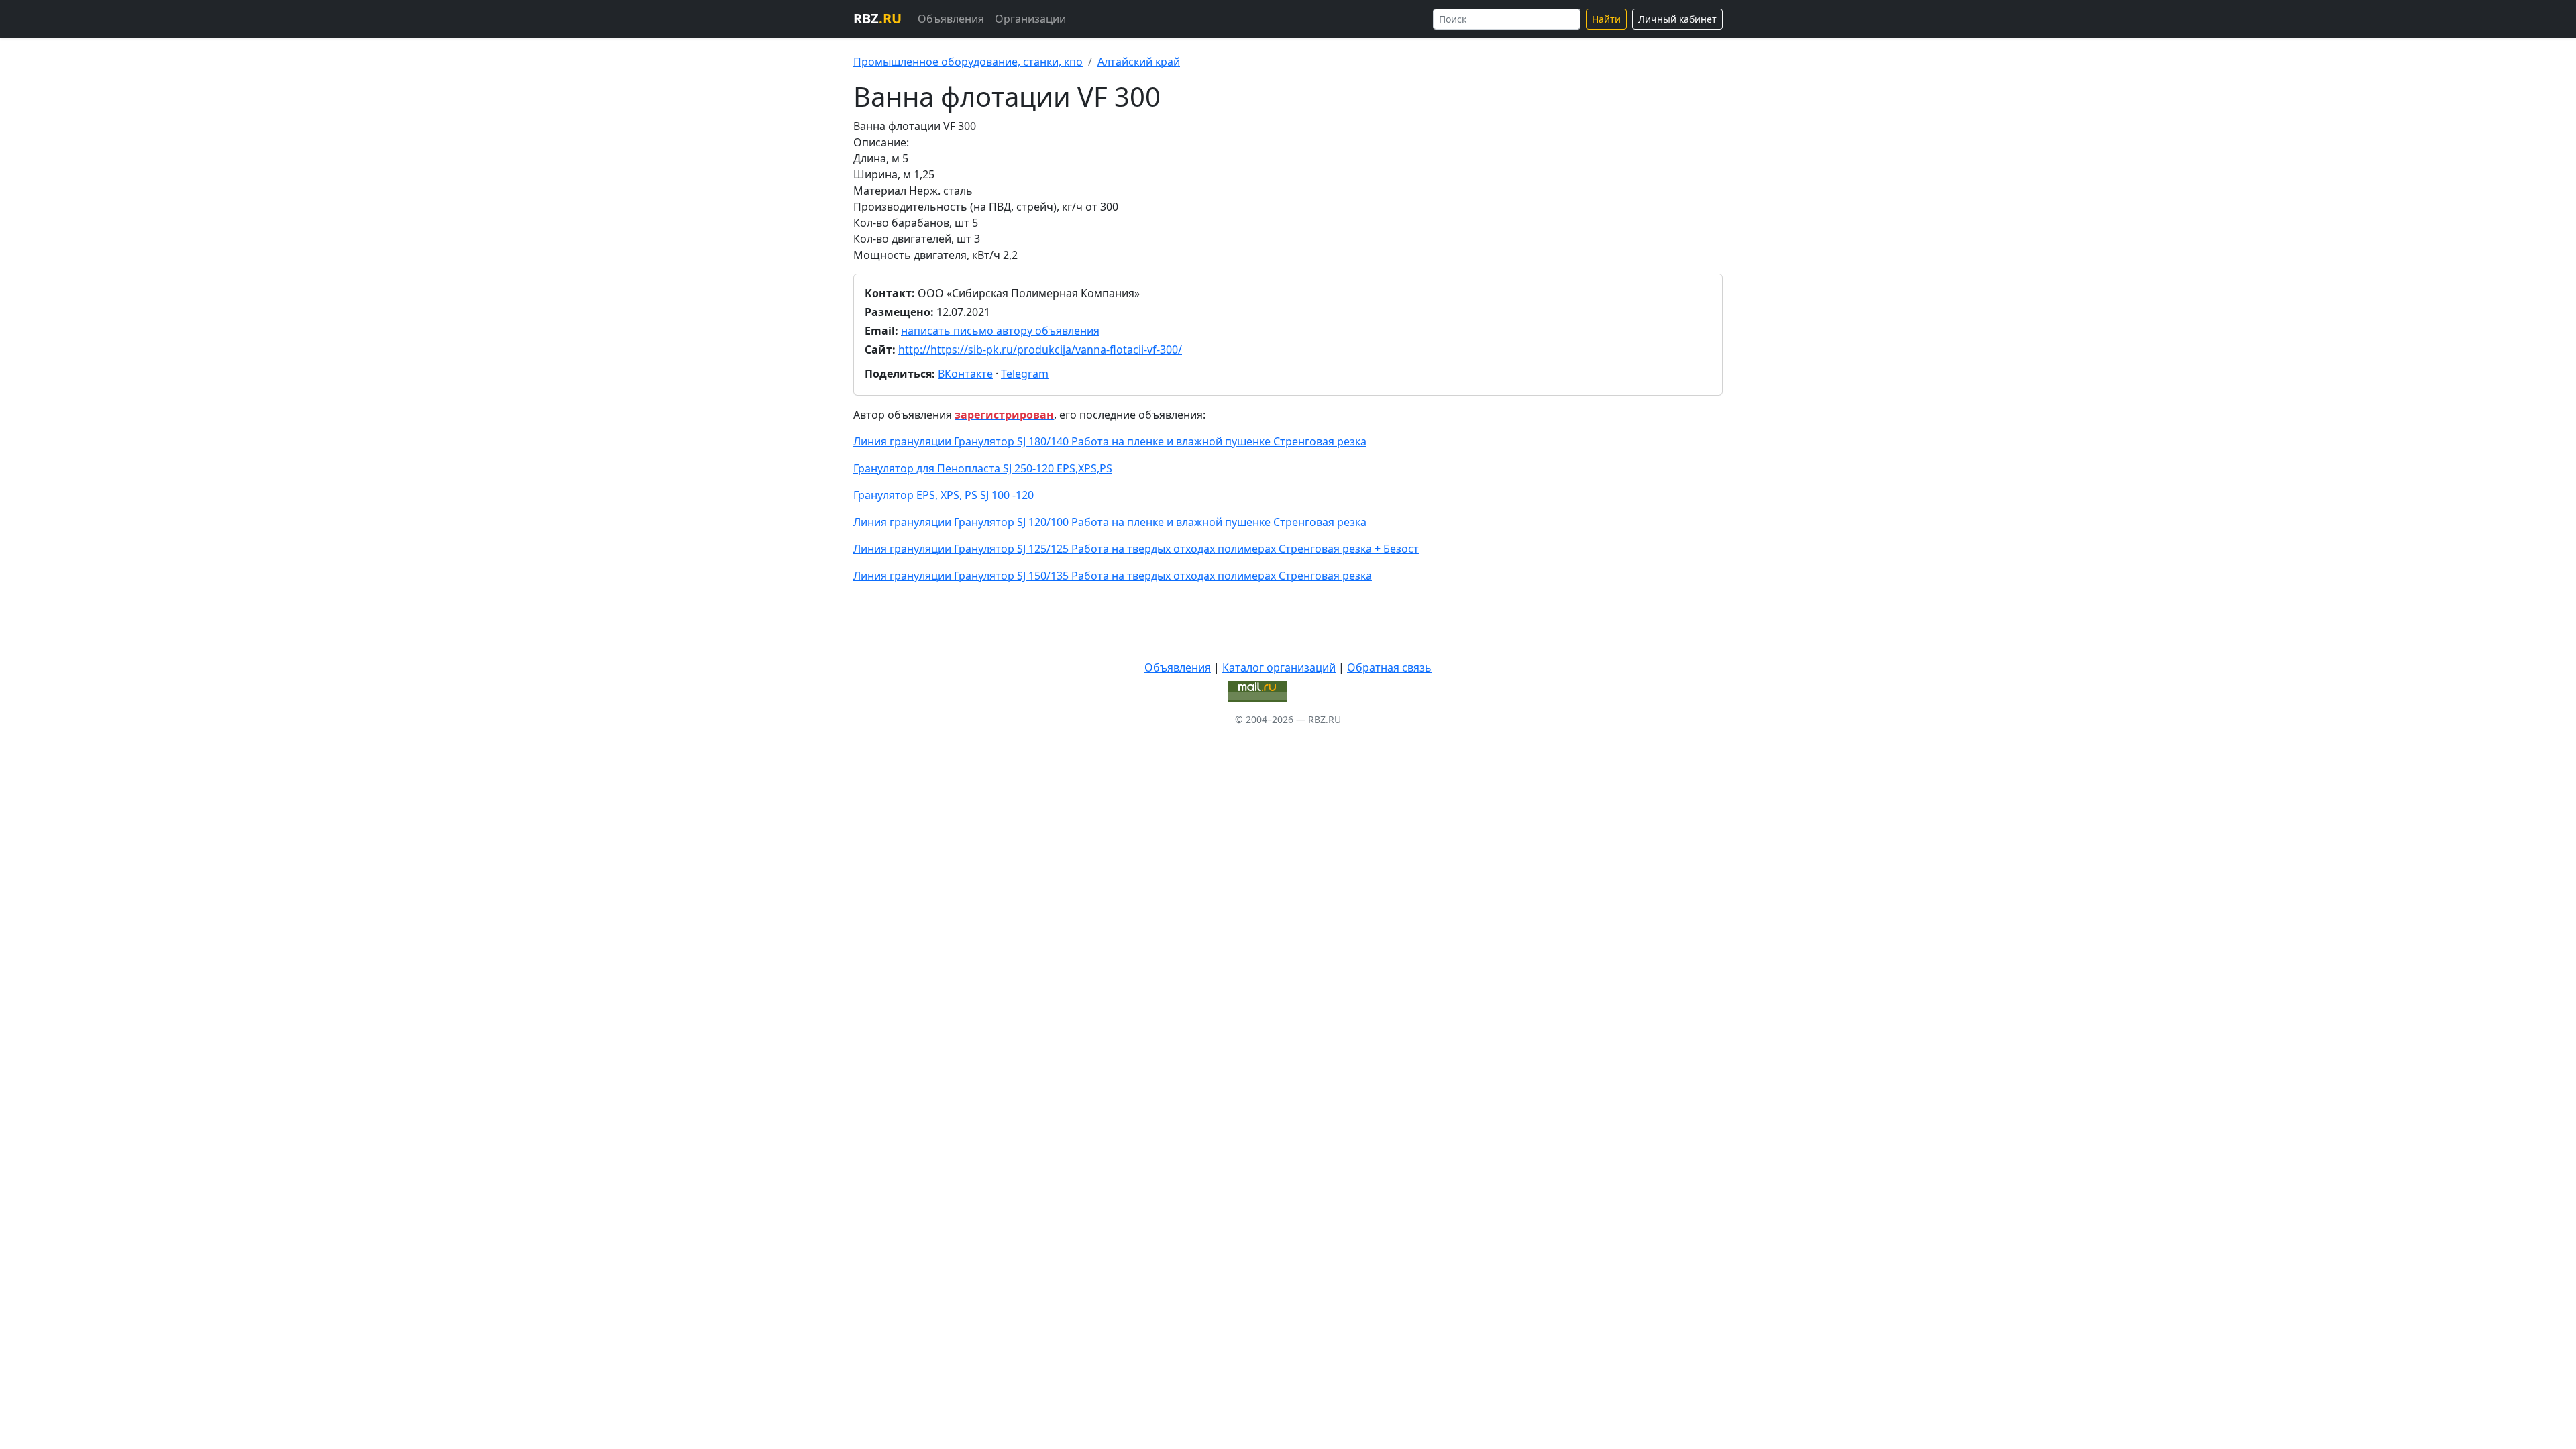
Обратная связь (1389, 667)
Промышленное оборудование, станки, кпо (968, 62)
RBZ (877, 18)
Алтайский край (1139, 62)
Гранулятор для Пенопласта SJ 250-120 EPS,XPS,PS (983, 468)
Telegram (1025, 374)
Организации (1030, 19)
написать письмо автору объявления (1000, 331)
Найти (1606, 19)
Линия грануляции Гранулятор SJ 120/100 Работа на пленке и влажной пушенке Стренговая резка (1110, 522)
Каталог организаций (1279, 667)
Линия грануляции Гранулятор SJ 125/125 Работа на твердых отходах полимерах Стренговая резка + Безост (1136, 549)
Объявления (951, 19)
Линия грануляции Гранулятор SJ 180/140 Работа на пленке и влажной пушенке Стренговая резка (1110, 441)
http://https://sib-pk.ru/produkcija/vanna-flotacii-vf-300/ (1040, 350)
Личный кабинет (1677, 19)
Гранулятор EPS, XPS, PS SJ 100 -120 (944, 495)
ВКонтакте (965, 374)
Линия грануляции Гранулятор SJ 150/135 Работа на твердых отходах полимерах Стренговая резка (1113, 576)
